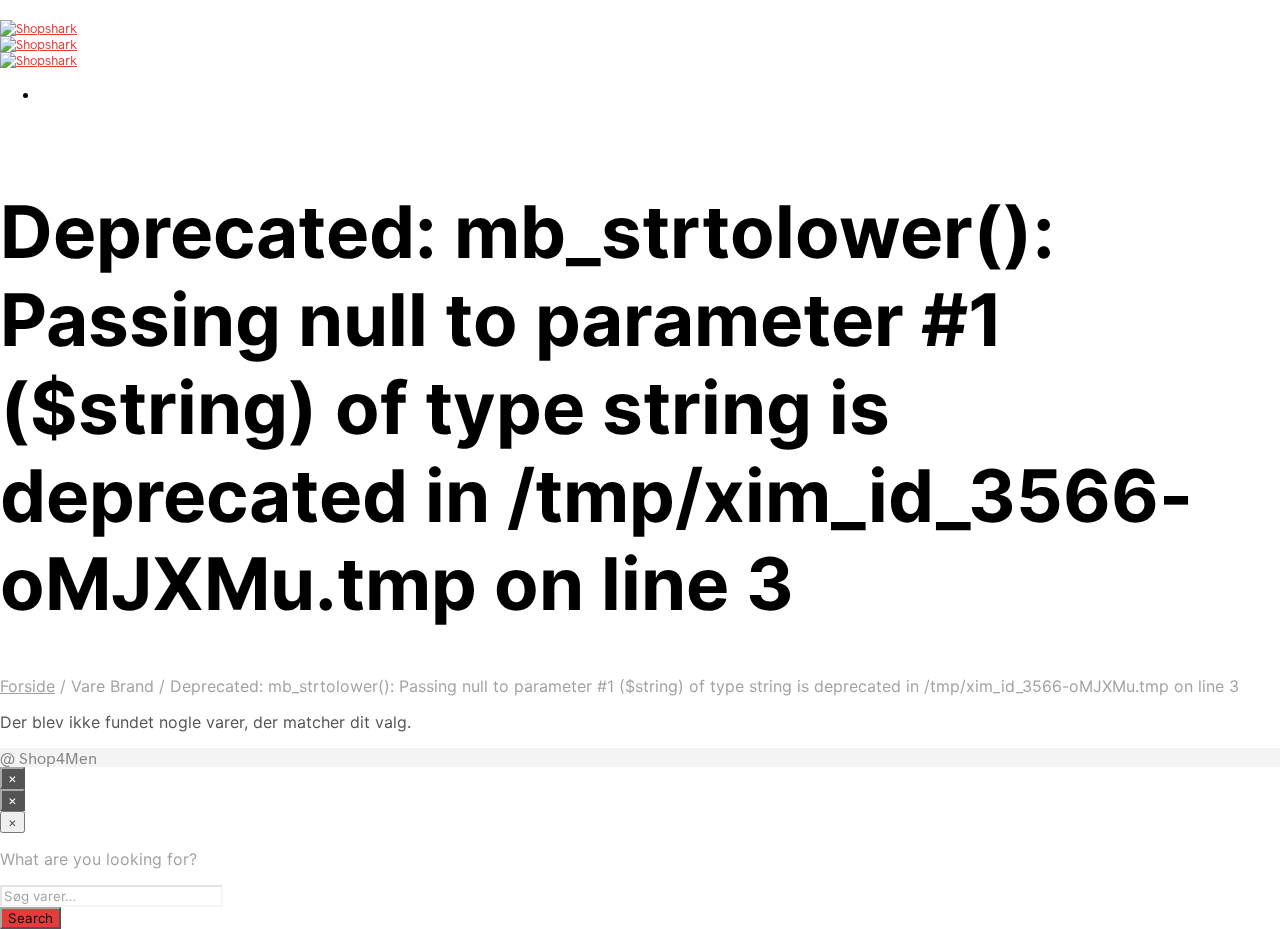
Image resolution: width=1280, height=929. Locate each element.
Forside (27, 686)
